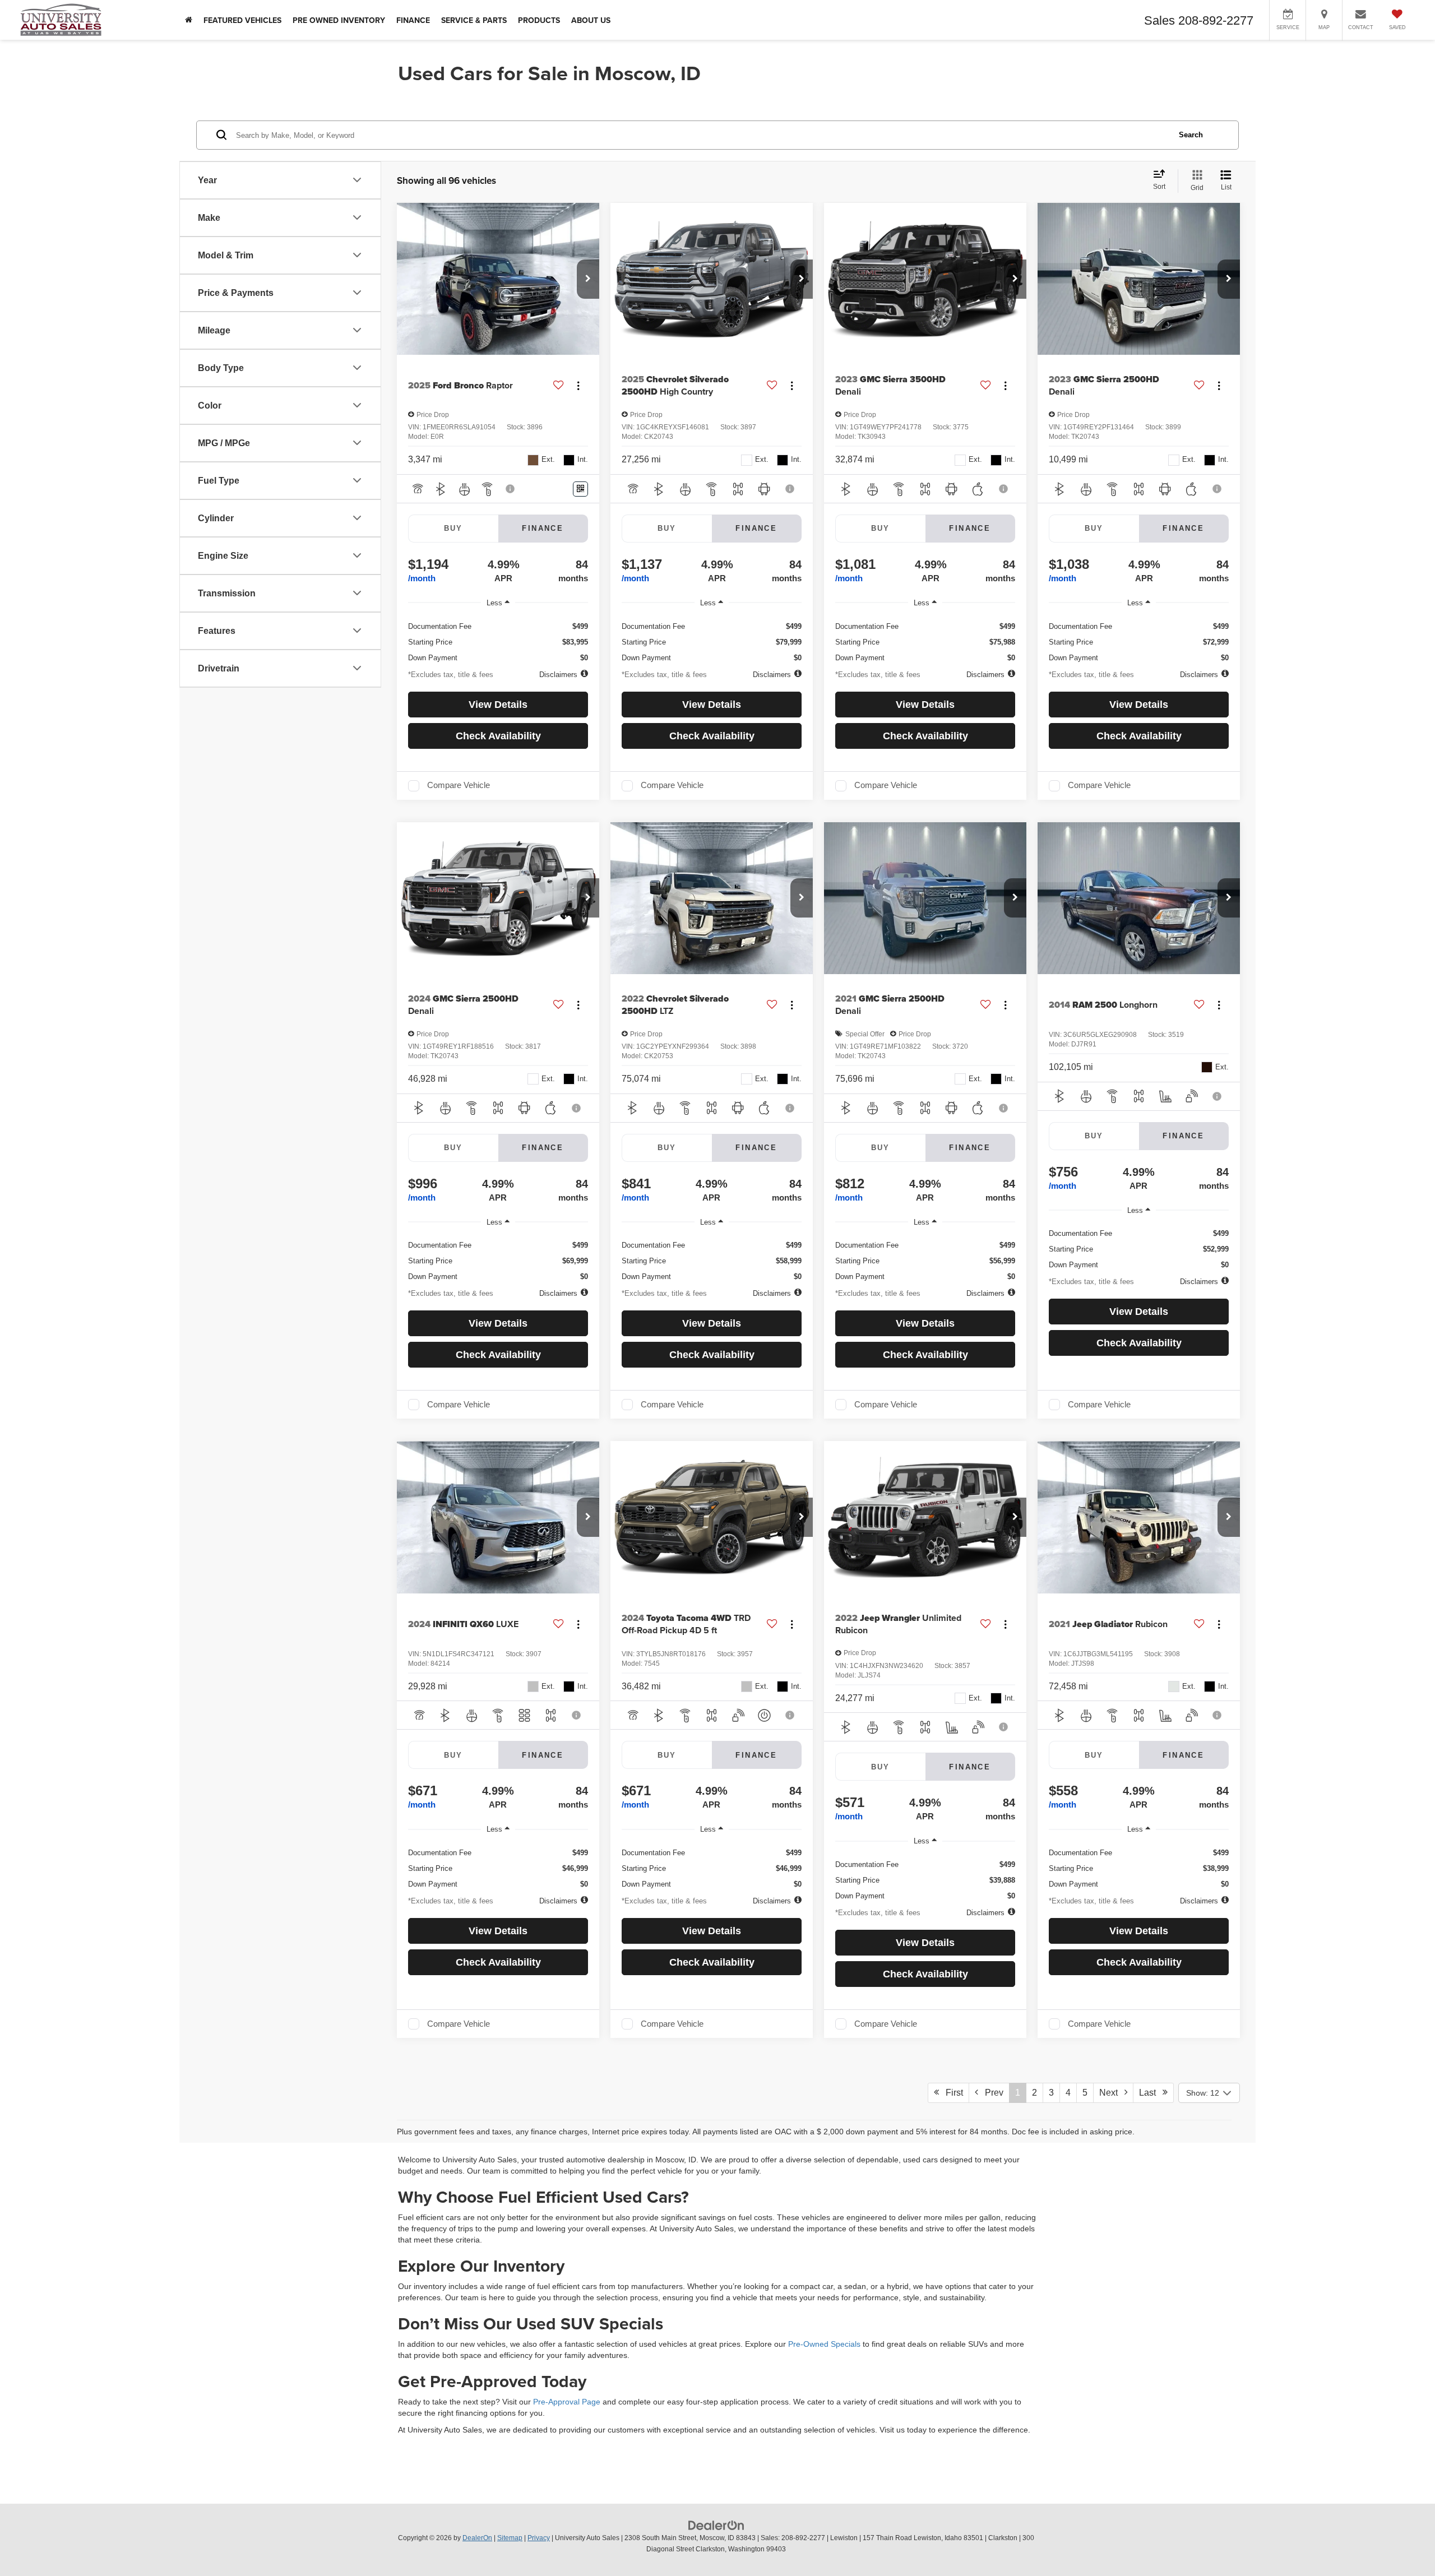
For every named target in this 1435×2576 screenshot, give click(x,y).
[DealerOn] (716, 2525)
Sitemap (510, 2538)
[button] (588, 279)
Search (1191, 134)
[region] (498, 638)
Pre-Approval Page (567, 2402)
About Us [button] (591, 20)
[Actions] (578, 386)
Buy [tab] (453, 528)
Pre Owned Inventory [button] (339, 20)
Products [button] (539, 20)
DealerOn (477, 2538)
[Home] (189, 20)
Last (1151, 2093)
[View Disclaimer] (511, 489)
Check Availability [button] (498, 736)
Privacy (539, 2538)
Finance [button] (413, 20)
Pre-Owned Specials (824, 2344)
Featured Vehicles (242, 20)
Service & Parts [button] (474, 20)
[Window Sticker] (580, 489)
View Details (498, 705)
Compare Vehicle (459, 785)
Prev (991, 2093)
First (951, 2093)
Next (1112, 2093)
